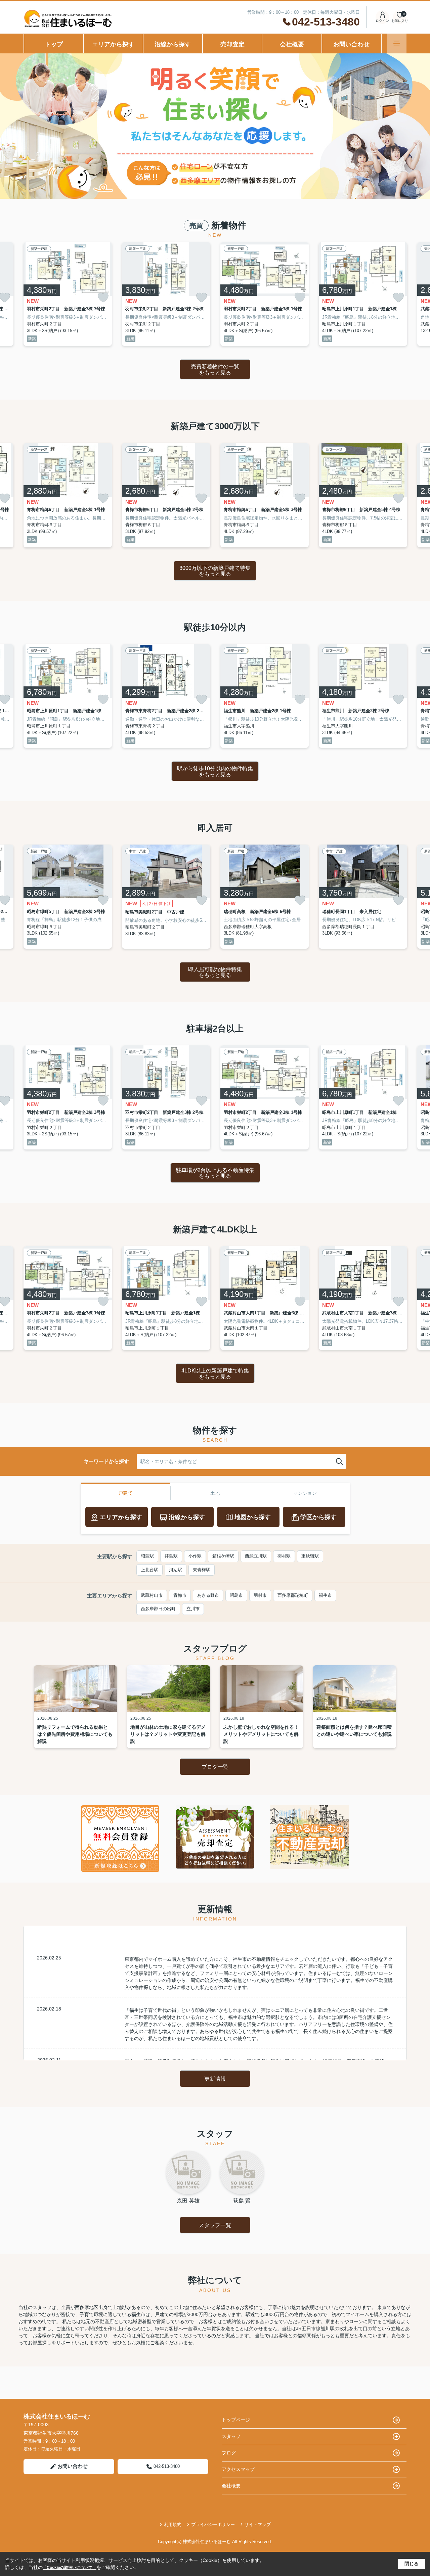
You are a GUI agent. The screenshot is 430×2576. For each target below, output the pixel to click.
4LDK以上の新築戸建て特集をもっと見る (215, 1374)
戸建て (126, 1493)
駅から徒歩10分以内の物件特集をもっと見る (215, 772)
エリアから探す (113, 44)
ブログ (229, 2453)
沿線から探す (173, 44)
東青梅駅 (202, 1570)
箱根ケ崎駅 (223, 1556)
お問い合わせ (351, 44)
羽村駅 (284, 1556)
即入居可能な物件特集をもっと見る (215, 972)
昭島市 (236, 1595)
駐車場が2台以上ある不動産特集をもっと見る (215, 1173)
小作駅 (195, 1556)
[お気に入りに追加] (103, 298)
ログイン (382, 21)
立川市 (193, 1609)
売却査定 (232, 44)
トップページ (236, 2420)
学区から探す (318, 1517)
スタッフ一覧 (215, 2225)
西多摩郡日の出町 (158, 1609)
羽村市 (260, 1595)
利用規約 (173, 2524)
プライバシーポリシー (213, 2524)
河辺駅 (176, 1570)
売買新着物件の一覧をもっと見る (215, 370)
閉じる (412, 2564)
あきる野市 (208, 1595)
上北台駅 (149, 1570)
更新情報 (215, 2079)
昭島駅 (147, 1556)
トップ (54, 44)
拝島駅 (171, 1556)
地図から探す (253, 1517)
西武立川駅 (256, 1556)
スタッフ (231, 2436)
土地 (215, 1493)
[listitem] (68, 294)
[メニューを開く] (397, 43)
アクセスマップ (238, 2469)
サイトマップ (258, 2524)
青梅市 (180, 1595)
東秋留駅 (310, 1556)
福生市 (325, 1595)
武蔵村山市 (152, 1595)
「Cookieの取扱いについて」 (70, 2568)
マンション (305, 1493)
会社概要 (292, 44)
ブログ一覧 (215, 1767)
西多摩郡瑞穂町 (293, 1595)
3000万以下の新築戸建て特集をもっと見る (215, 571)
